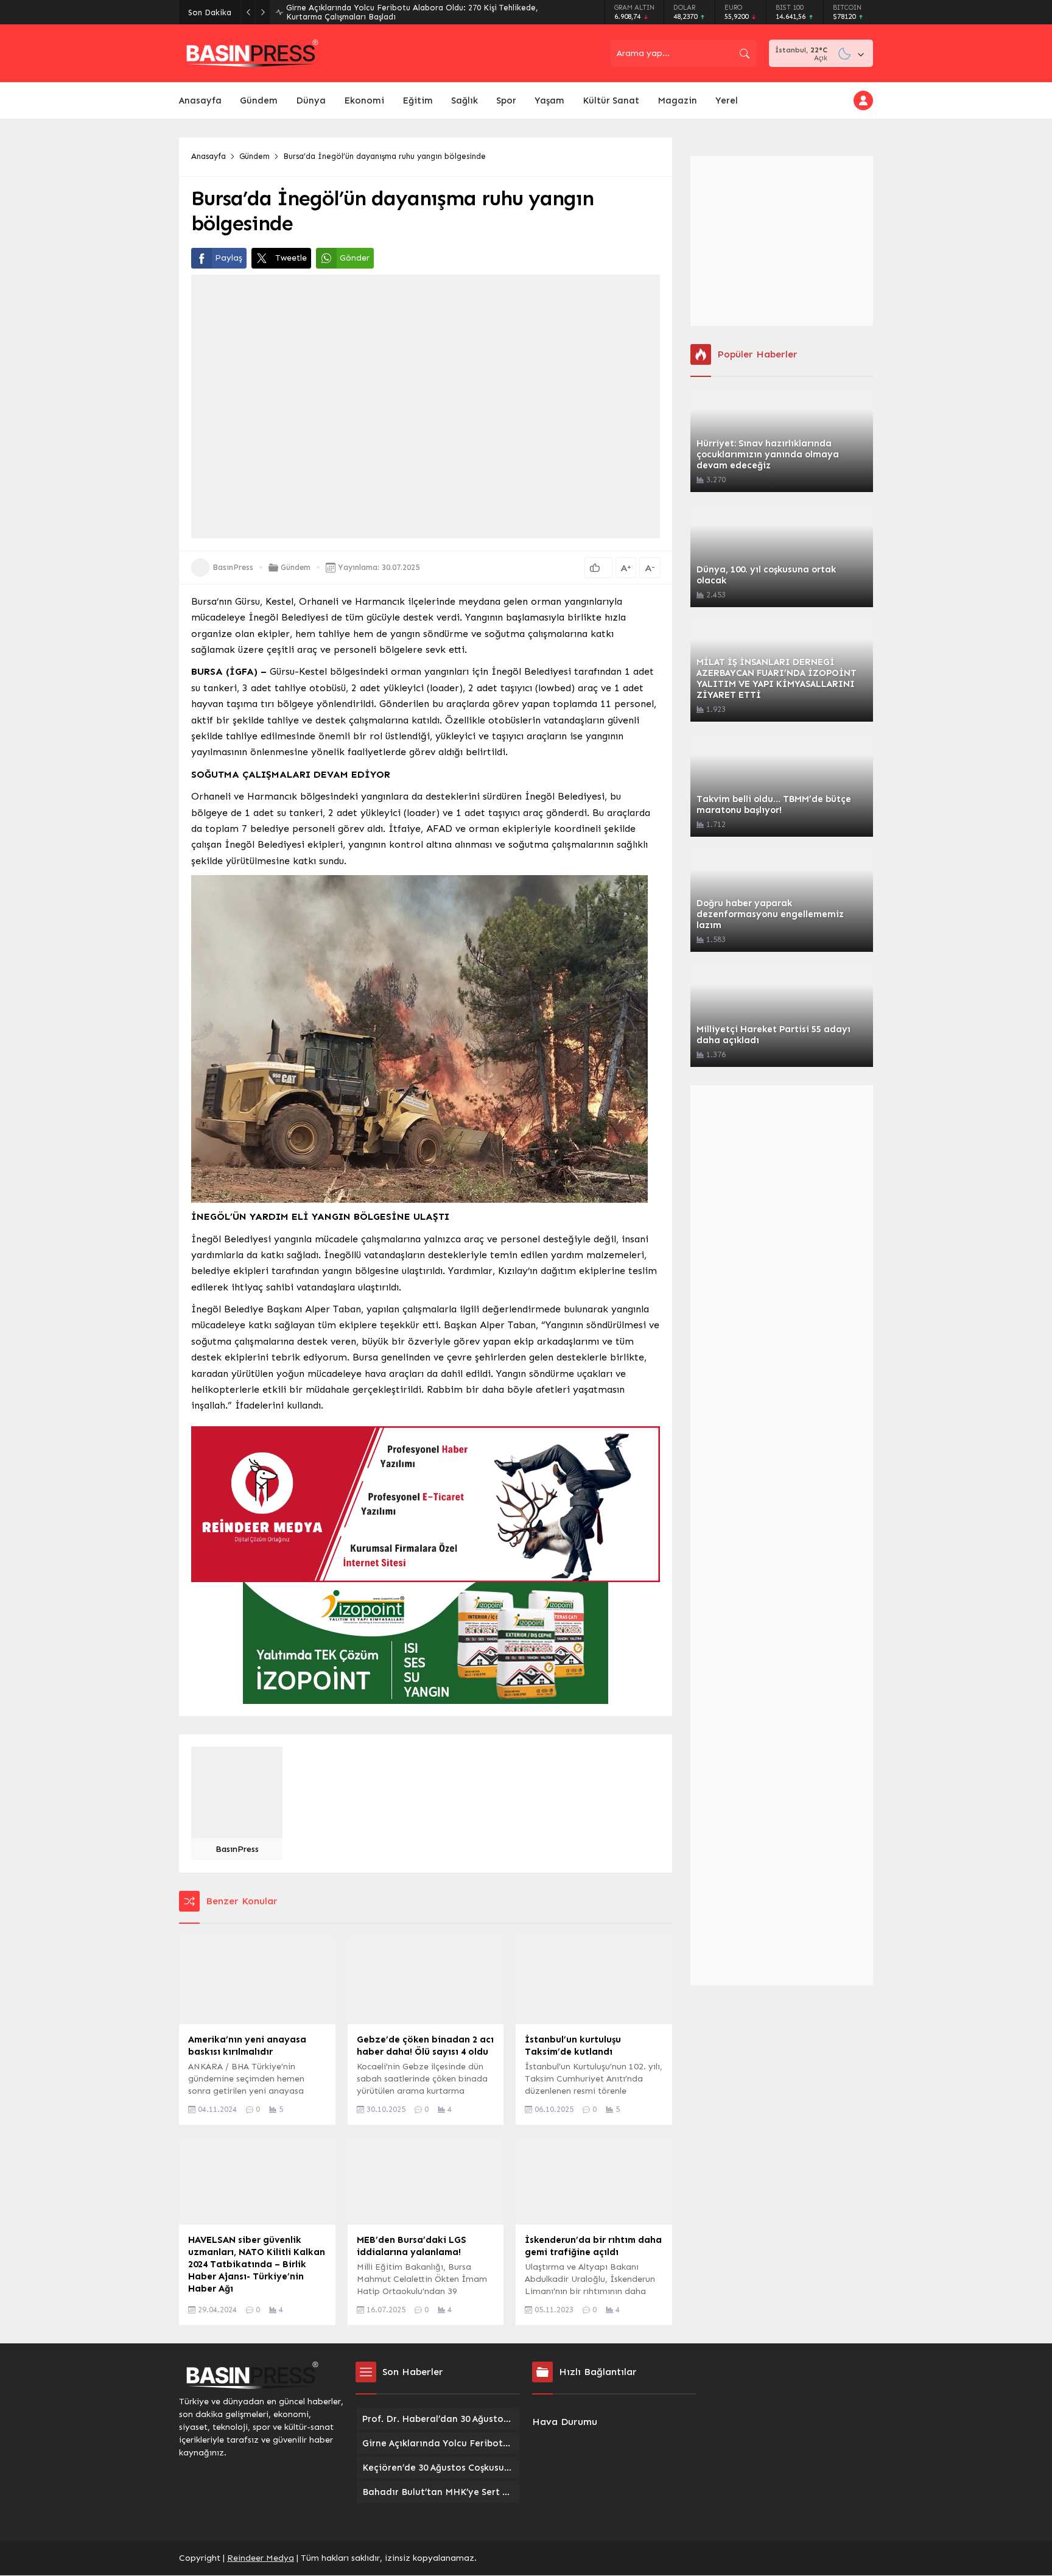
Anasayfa (209, 156)
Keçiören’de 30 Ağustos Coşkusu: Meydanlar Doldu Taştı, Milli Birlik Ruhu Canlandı (423, 12)
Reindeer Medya (261, 2558)
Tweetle (291, 258)
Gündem (254, 156)
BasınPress (233, 567)
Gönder (355, 258)
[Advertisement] (782, 241)
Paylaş (229, 258)
